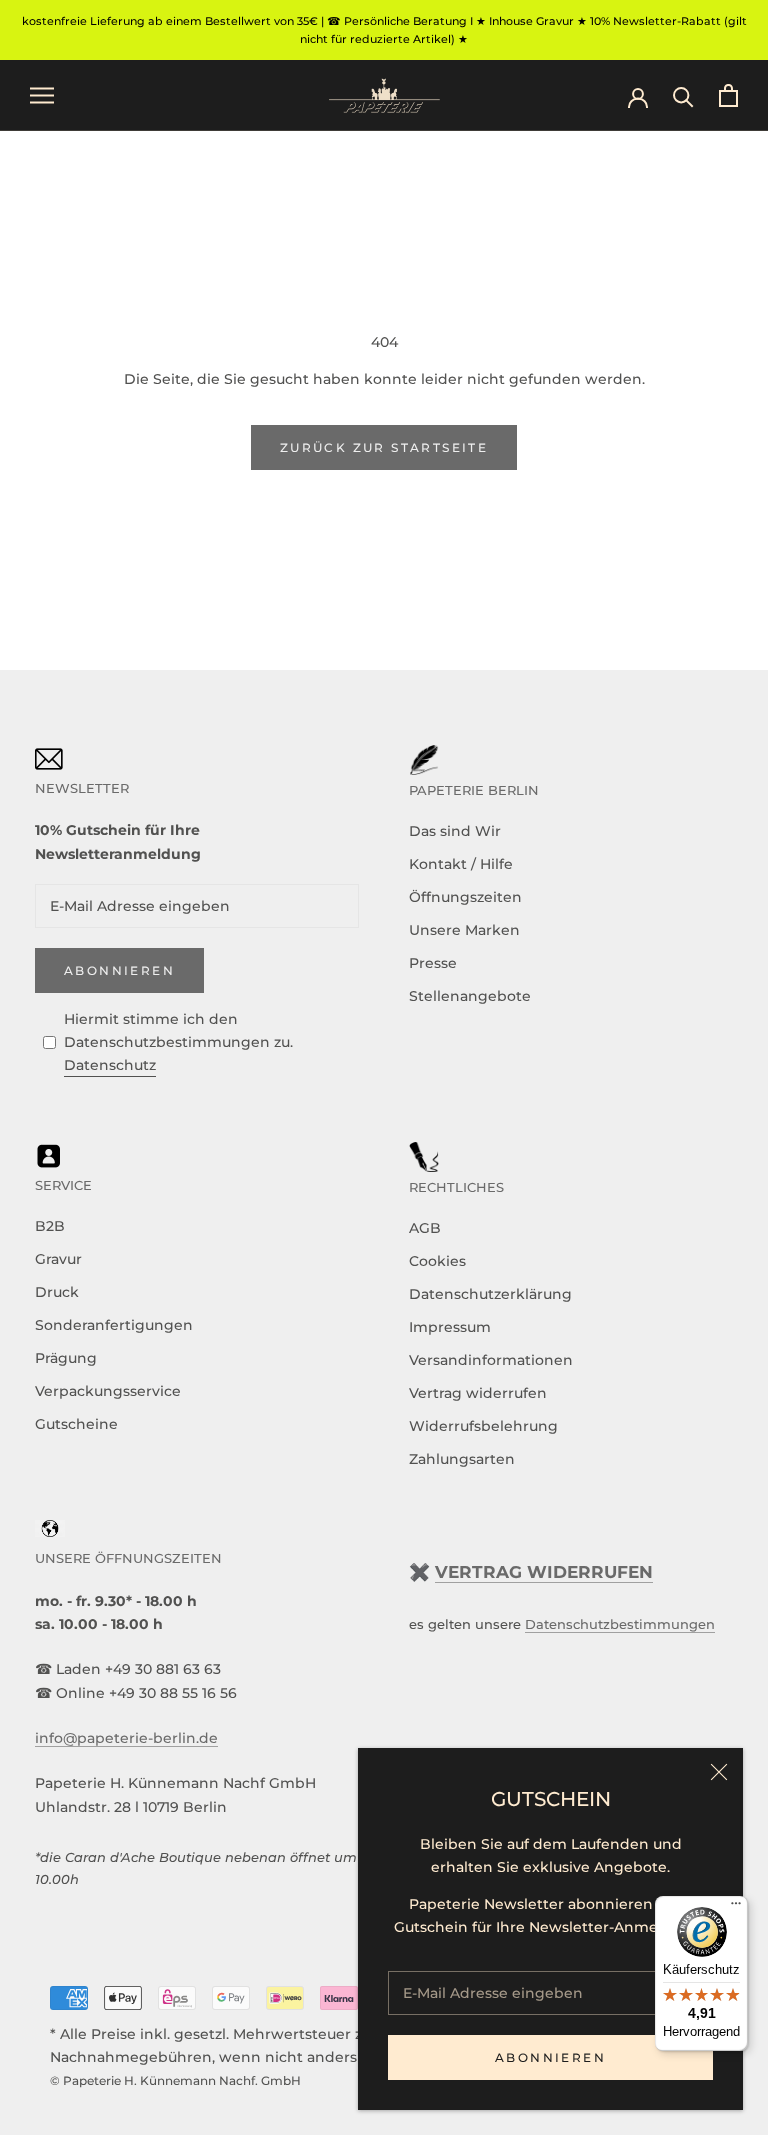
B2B (50, 1226)
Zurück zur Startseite (384, 447)
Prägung (66, 1358)
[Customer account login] (638, 96)
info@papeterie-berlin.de (126, 1738)
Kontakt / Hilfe (461, 864)
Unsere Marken (464, 930)
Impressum (450, 1327)
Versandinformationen (491, 1360)
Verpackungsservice (108, 1391)
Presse (433, 963)
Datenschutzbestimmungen (620, 1624)
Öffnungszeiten (465, 897)
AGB (425, 1228)
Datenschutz (110, 1065)
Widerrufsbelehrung (483, 1426)
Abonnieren (550, 2057)
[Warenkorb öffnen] (728, 95)
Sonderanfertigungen (114, 1325)
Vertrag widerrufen (478, 1393)
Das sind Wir (455, 831)
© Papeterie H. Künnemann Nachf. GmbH (175, 2080)
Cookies (437, 1261)
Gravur (58, 1259)
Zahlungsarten (462, 1459)
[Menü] (736, 1908)
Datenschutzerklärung (490, 1294)
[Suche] (683, 95)
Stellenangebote (470, 996)
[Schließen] (719, 1772)
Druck (57, 1292)
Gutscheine (76, 1424)
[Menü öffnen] (42, 95)
